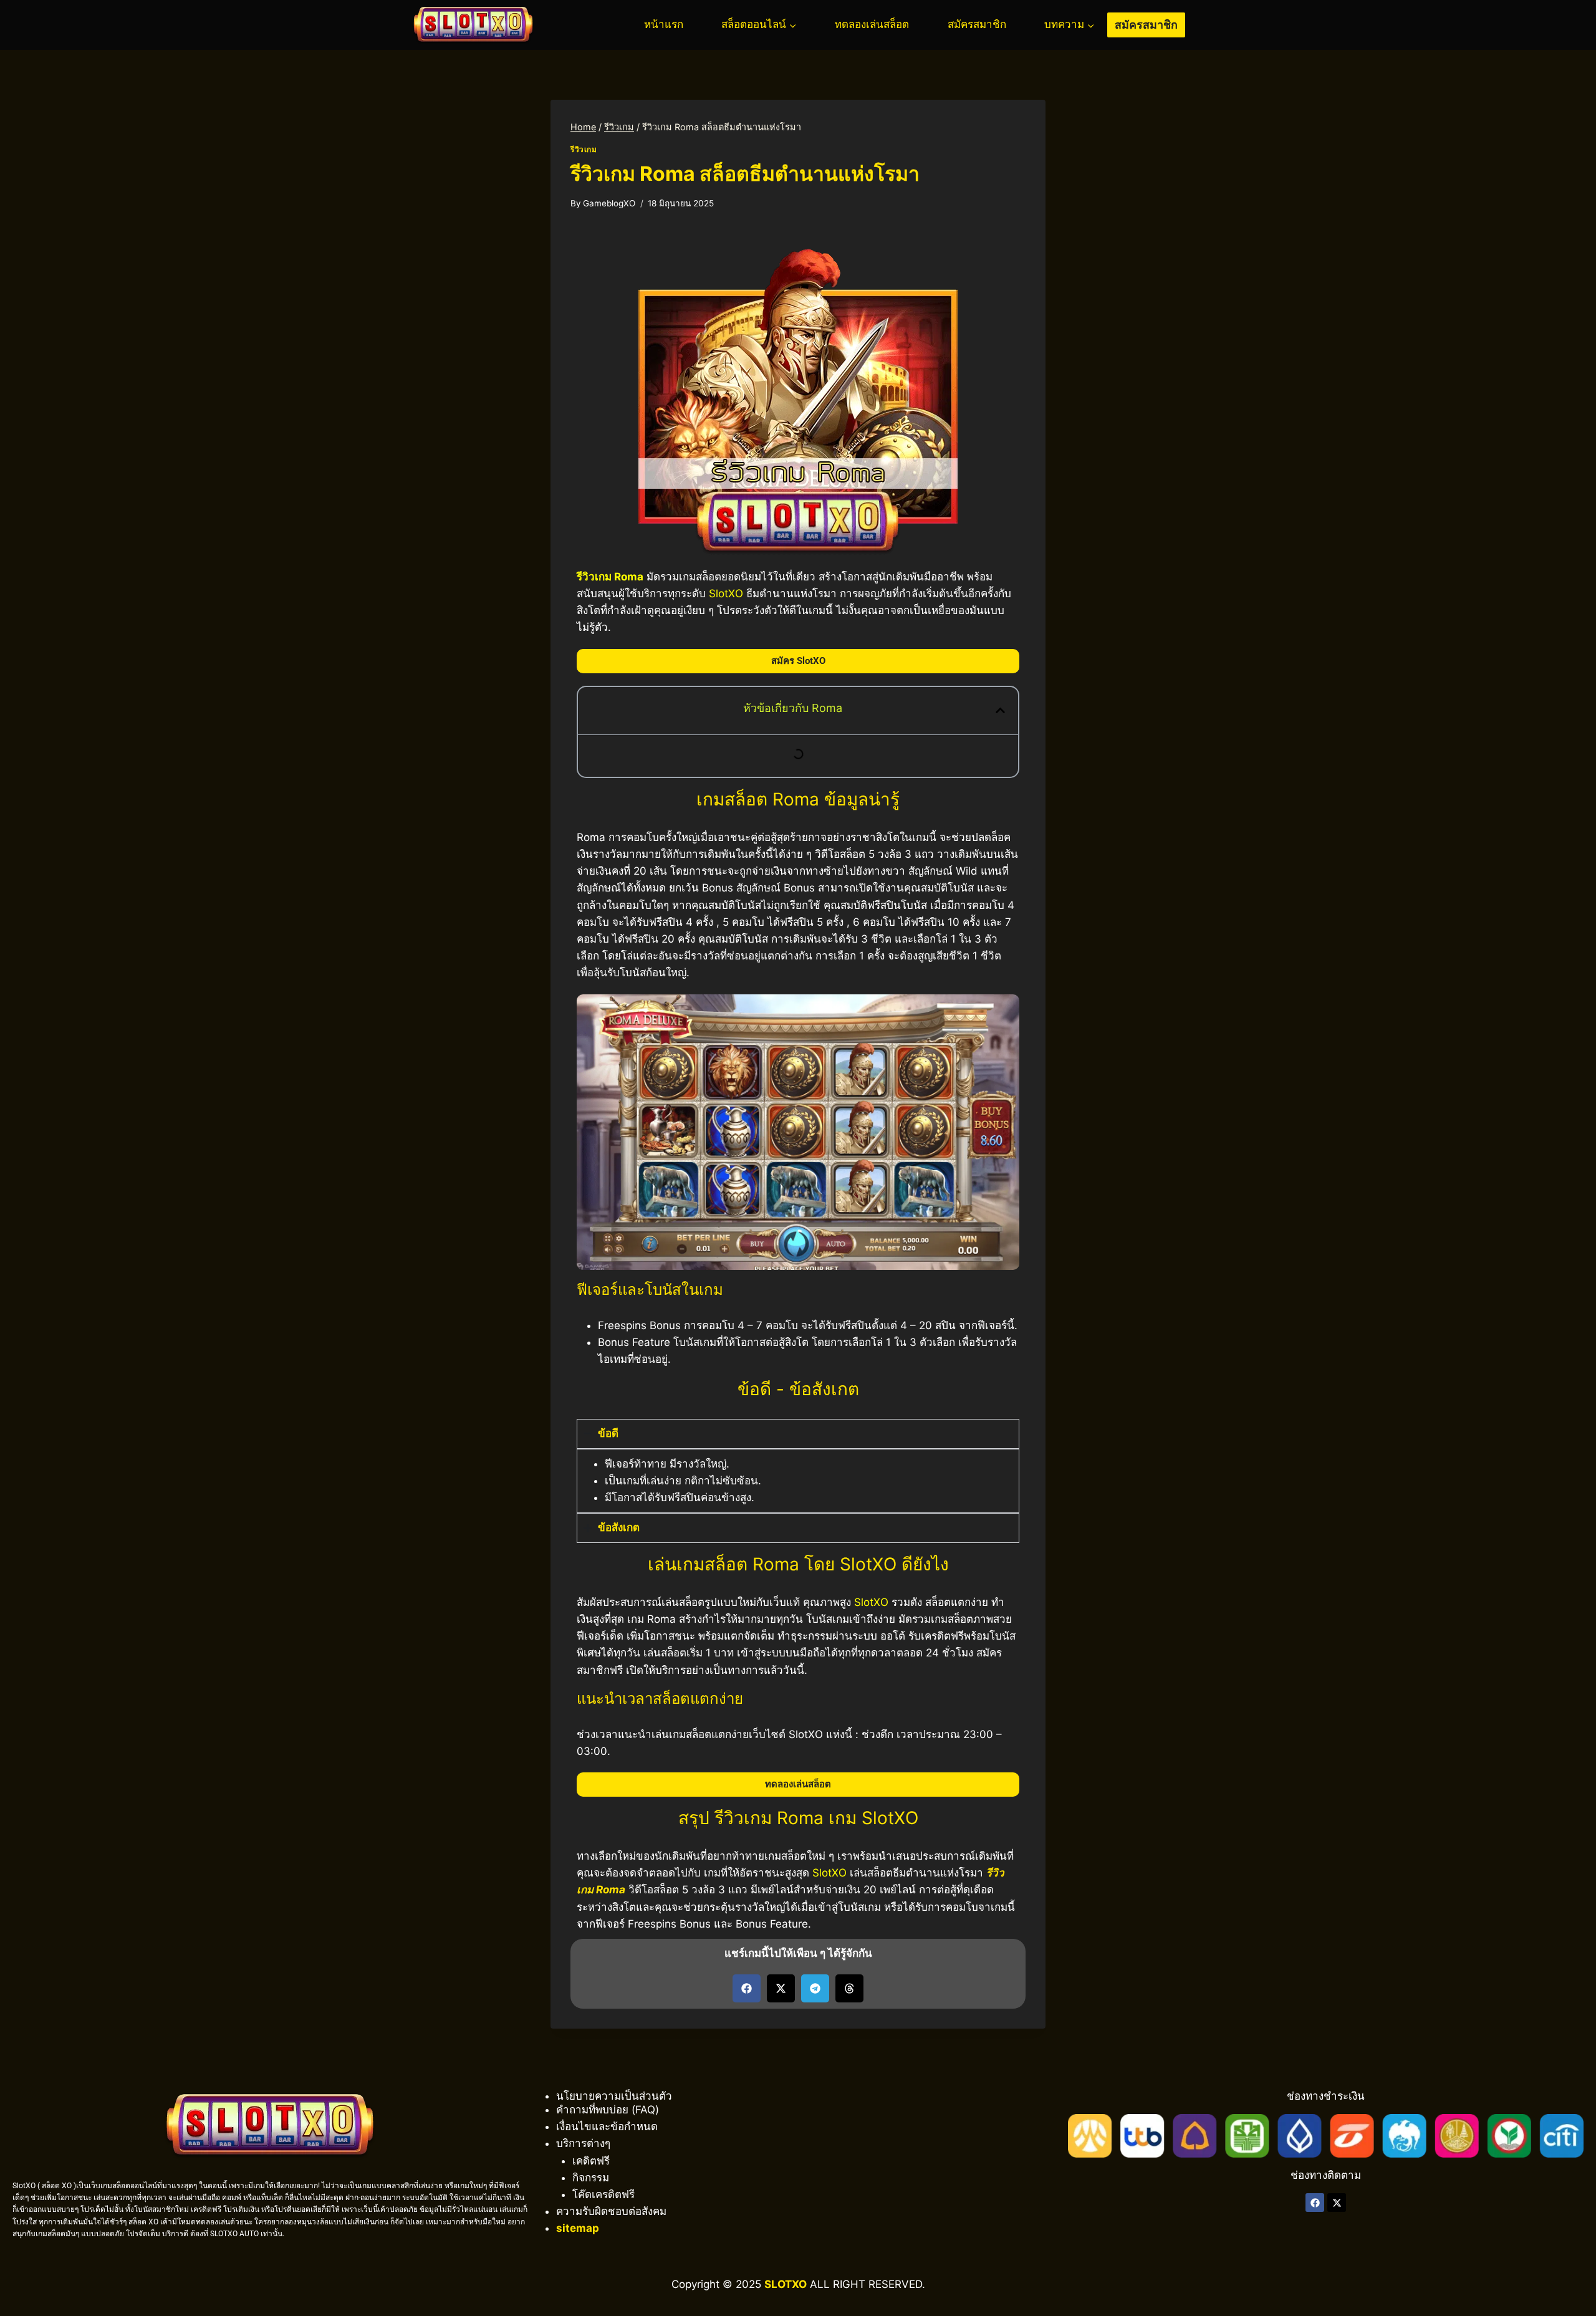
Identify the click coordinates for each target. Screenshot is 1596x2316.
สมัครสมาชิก (977, 24)
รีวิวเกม (584, 149)
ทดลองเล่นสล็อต (872, 24)
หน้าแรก (664, 24)
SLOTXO (786, 2284)
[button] (1000, 710)
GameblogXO (609, 203)
